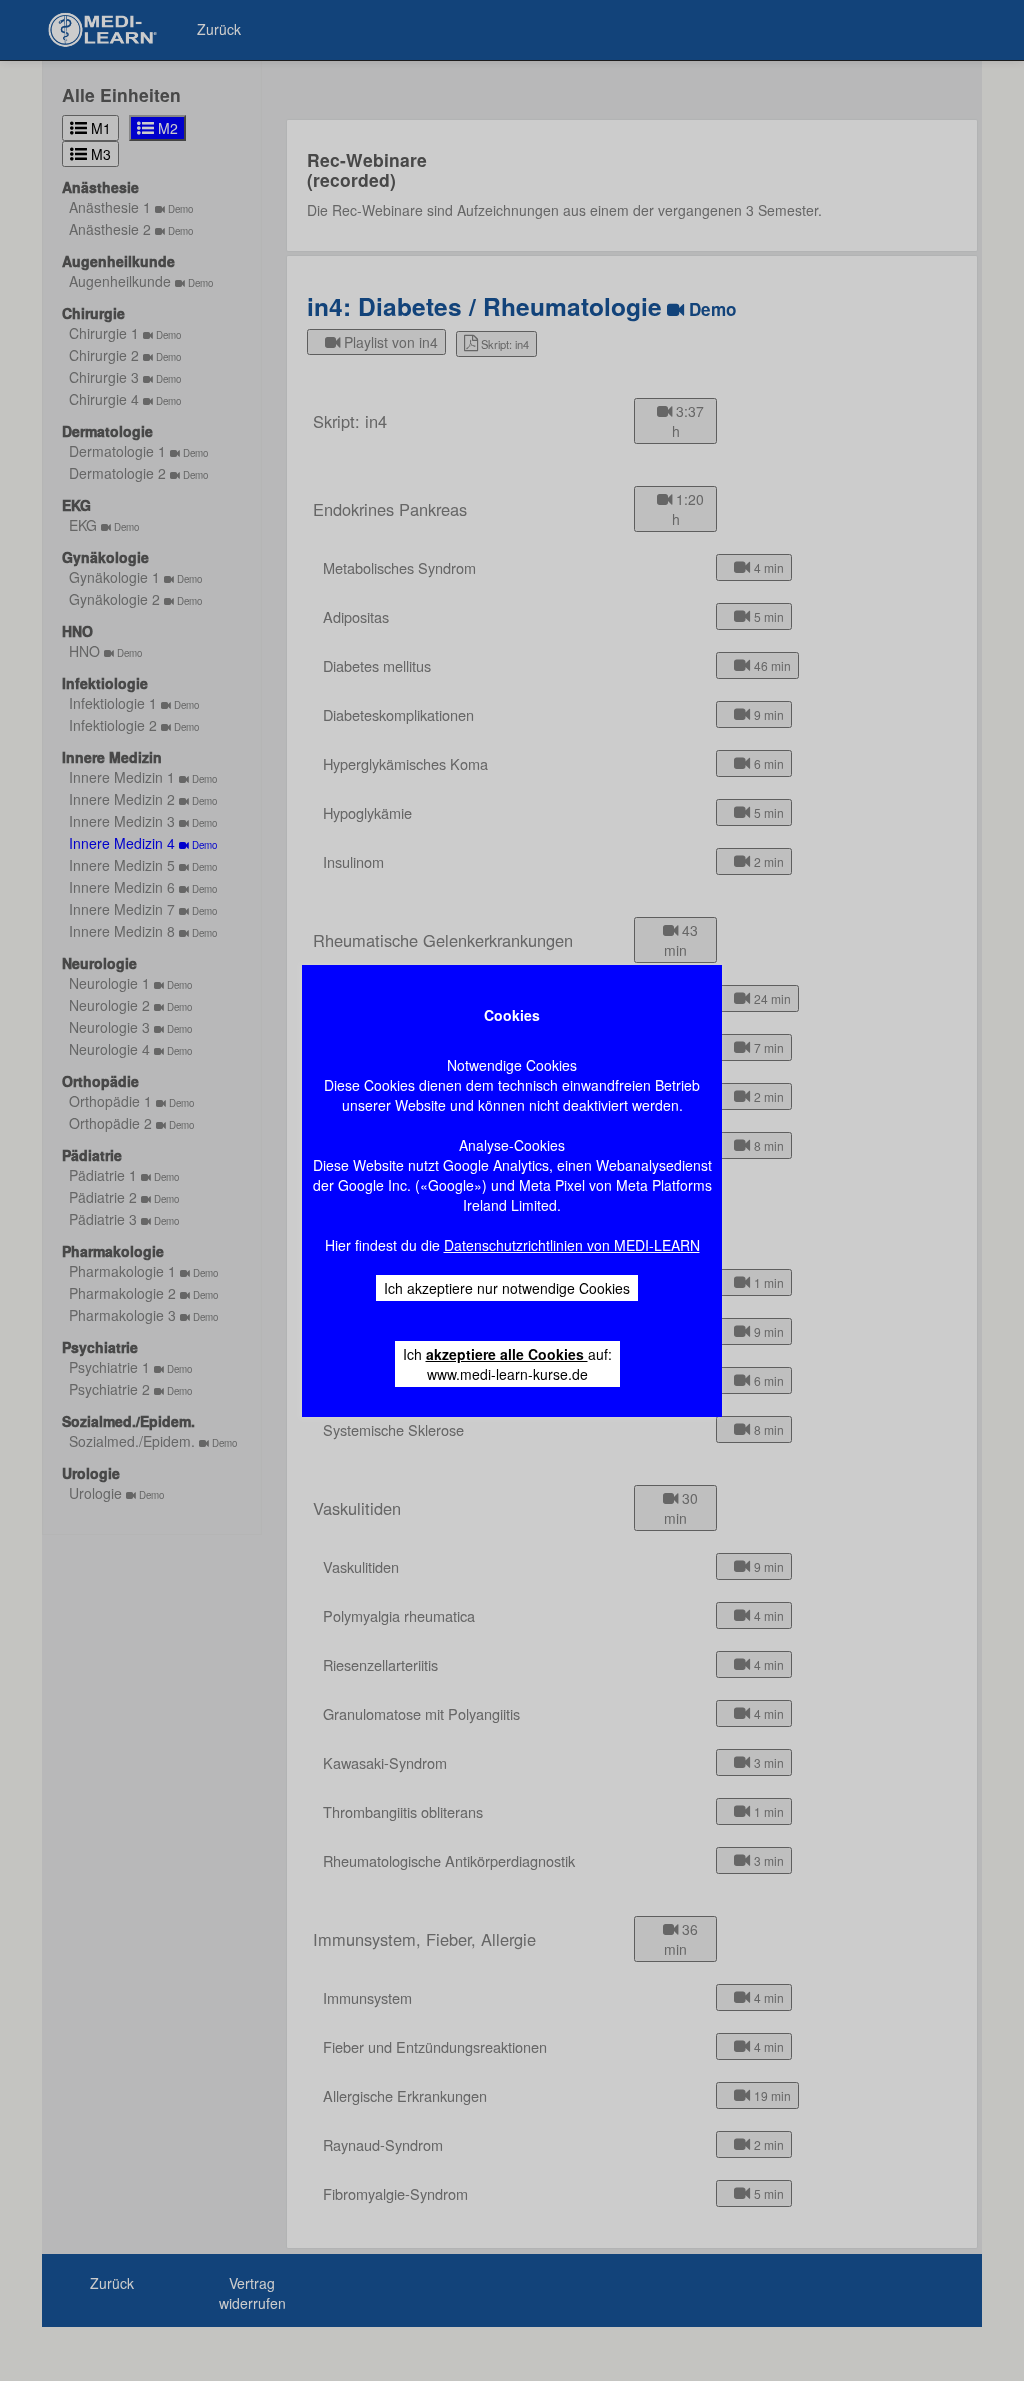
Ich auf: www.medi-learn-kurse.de (507, 1364)
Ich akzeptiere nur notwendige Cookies (507, 1288)
